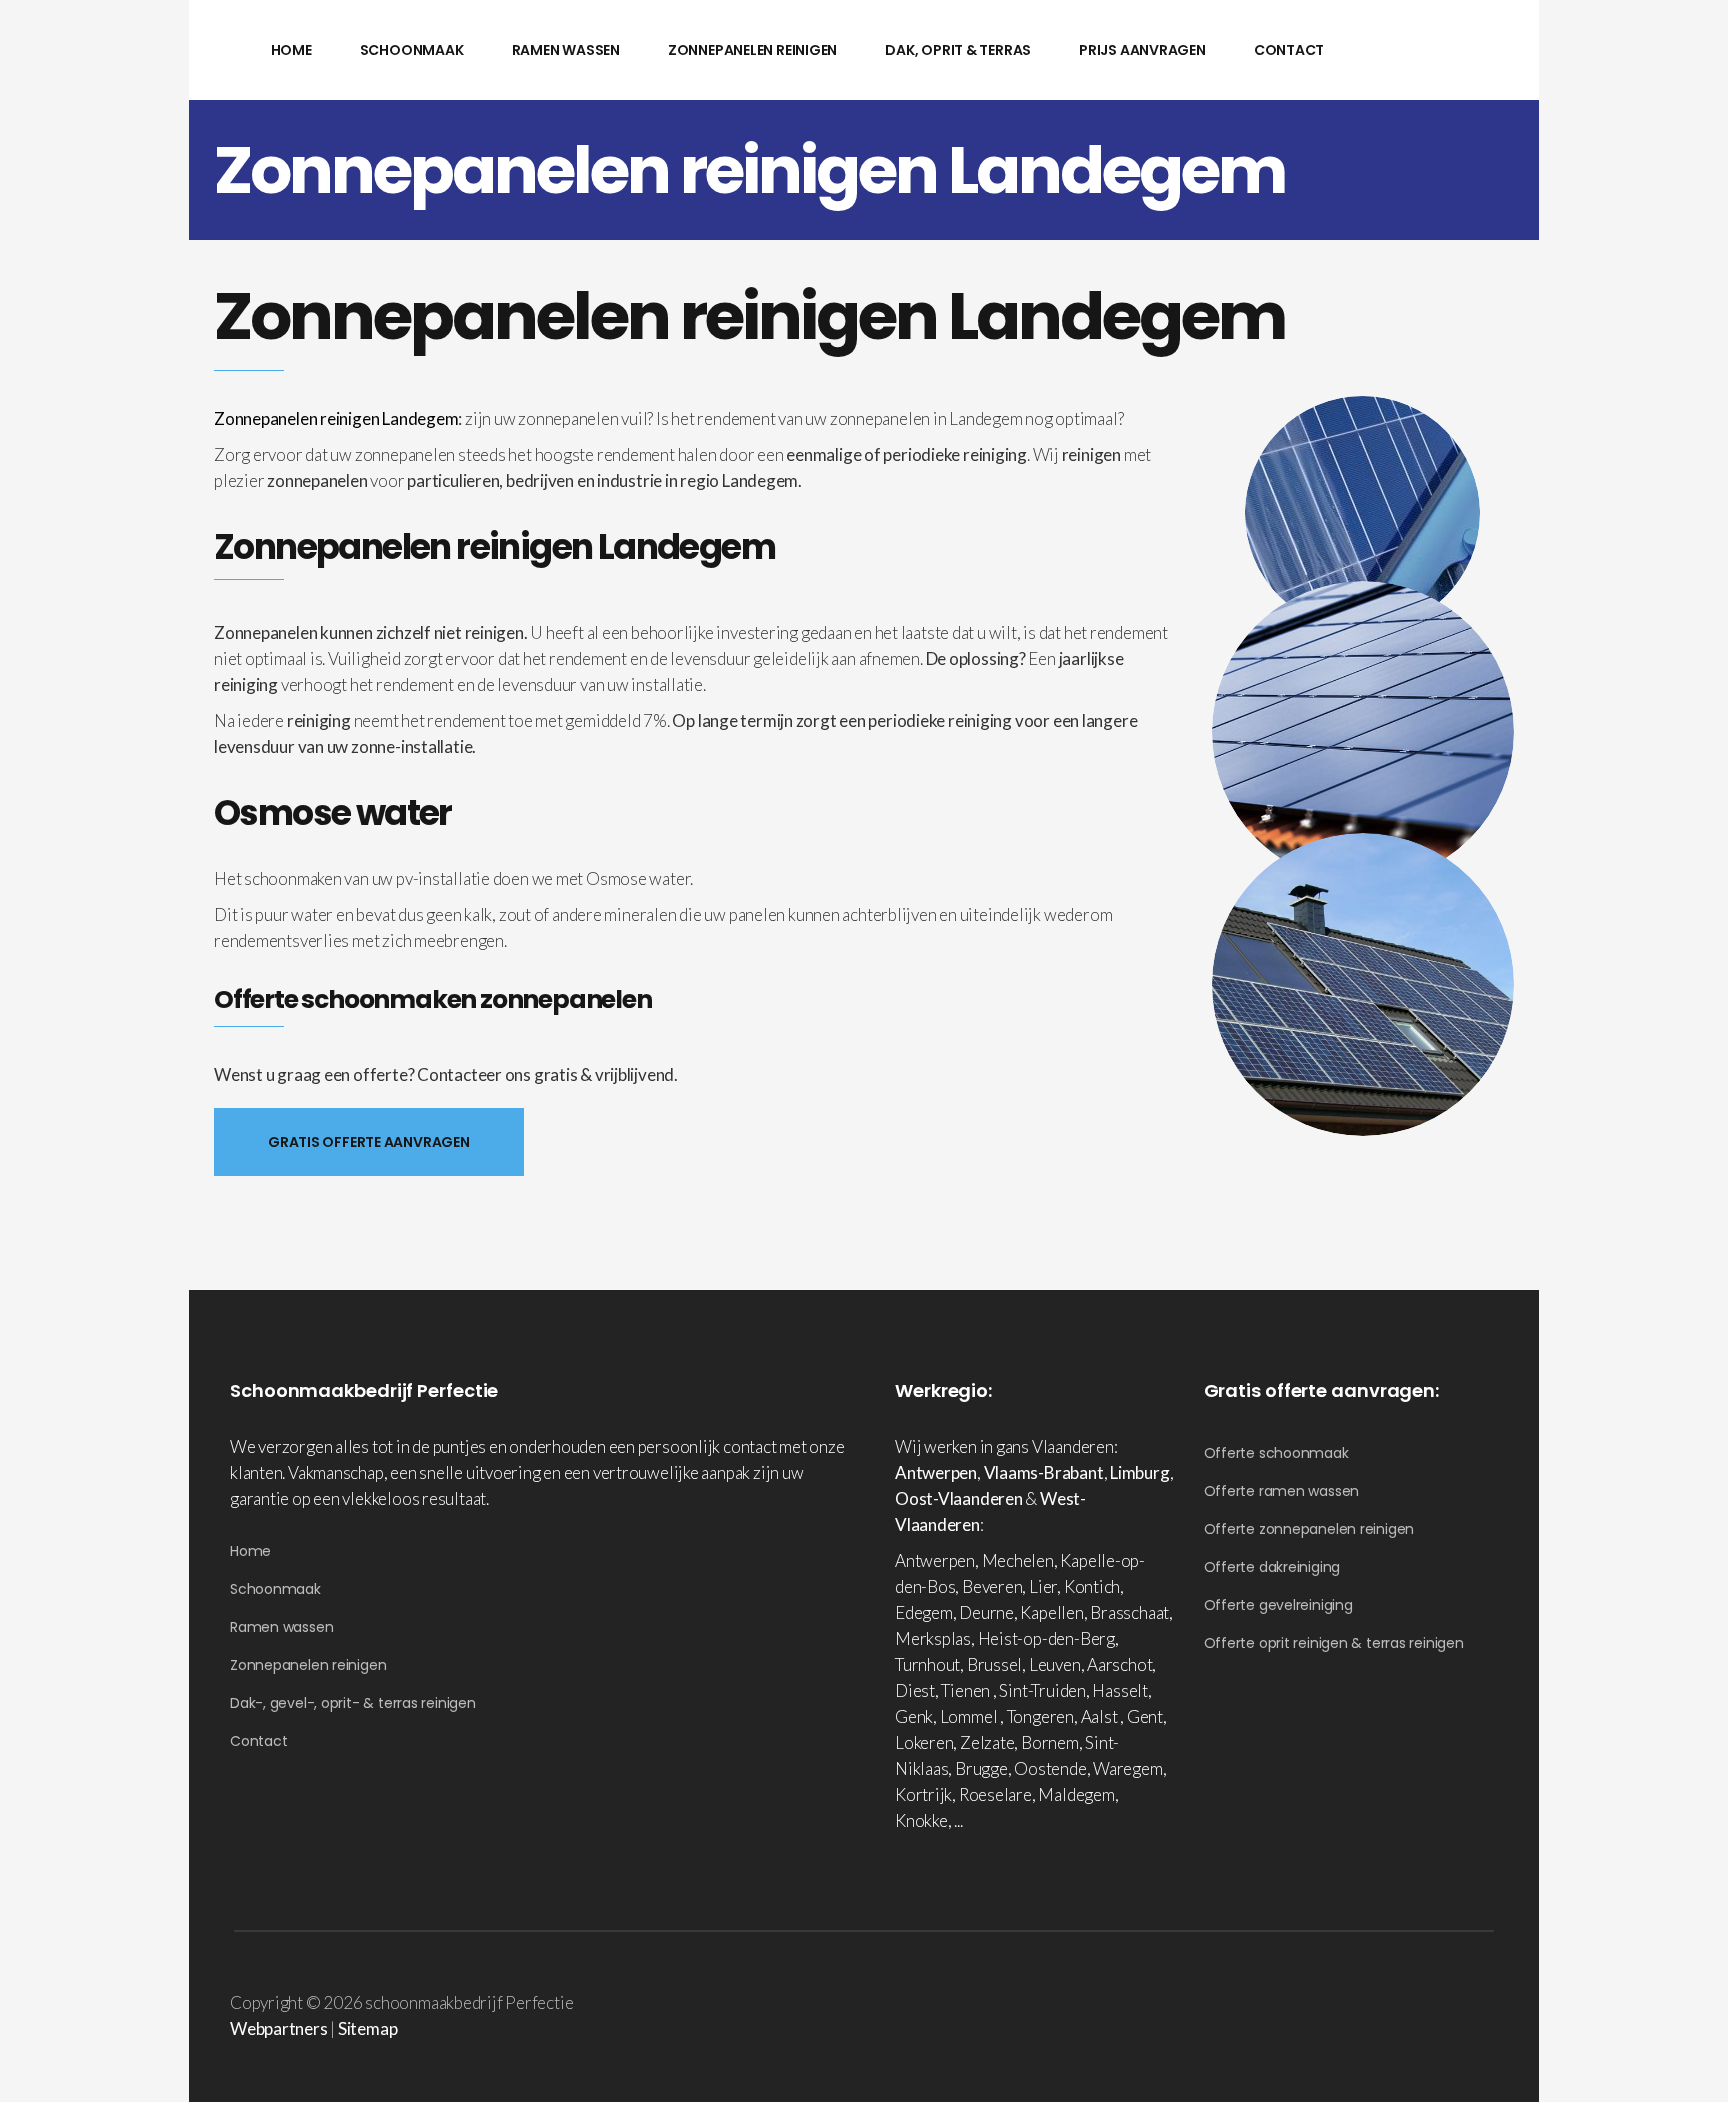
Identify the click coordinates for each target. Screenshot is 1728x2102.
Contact (258, 1741)
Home (250, 1551)
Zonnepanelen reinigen (308, 1665)
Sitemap (367, 2028)
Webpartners (279, 2028)
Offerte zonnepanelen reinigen (1309, 1529)
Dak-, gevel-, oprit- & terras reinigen (353, 1703)
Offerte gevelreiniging (1278, 1605)
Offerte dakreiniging (1272, 1567)
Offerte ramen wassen (1282, 1491)
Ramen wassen (281, 1627)
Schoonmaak (275, 1589)
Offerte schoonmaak (1276, 1453)
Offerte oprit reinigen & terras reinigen (1334, 1643)
